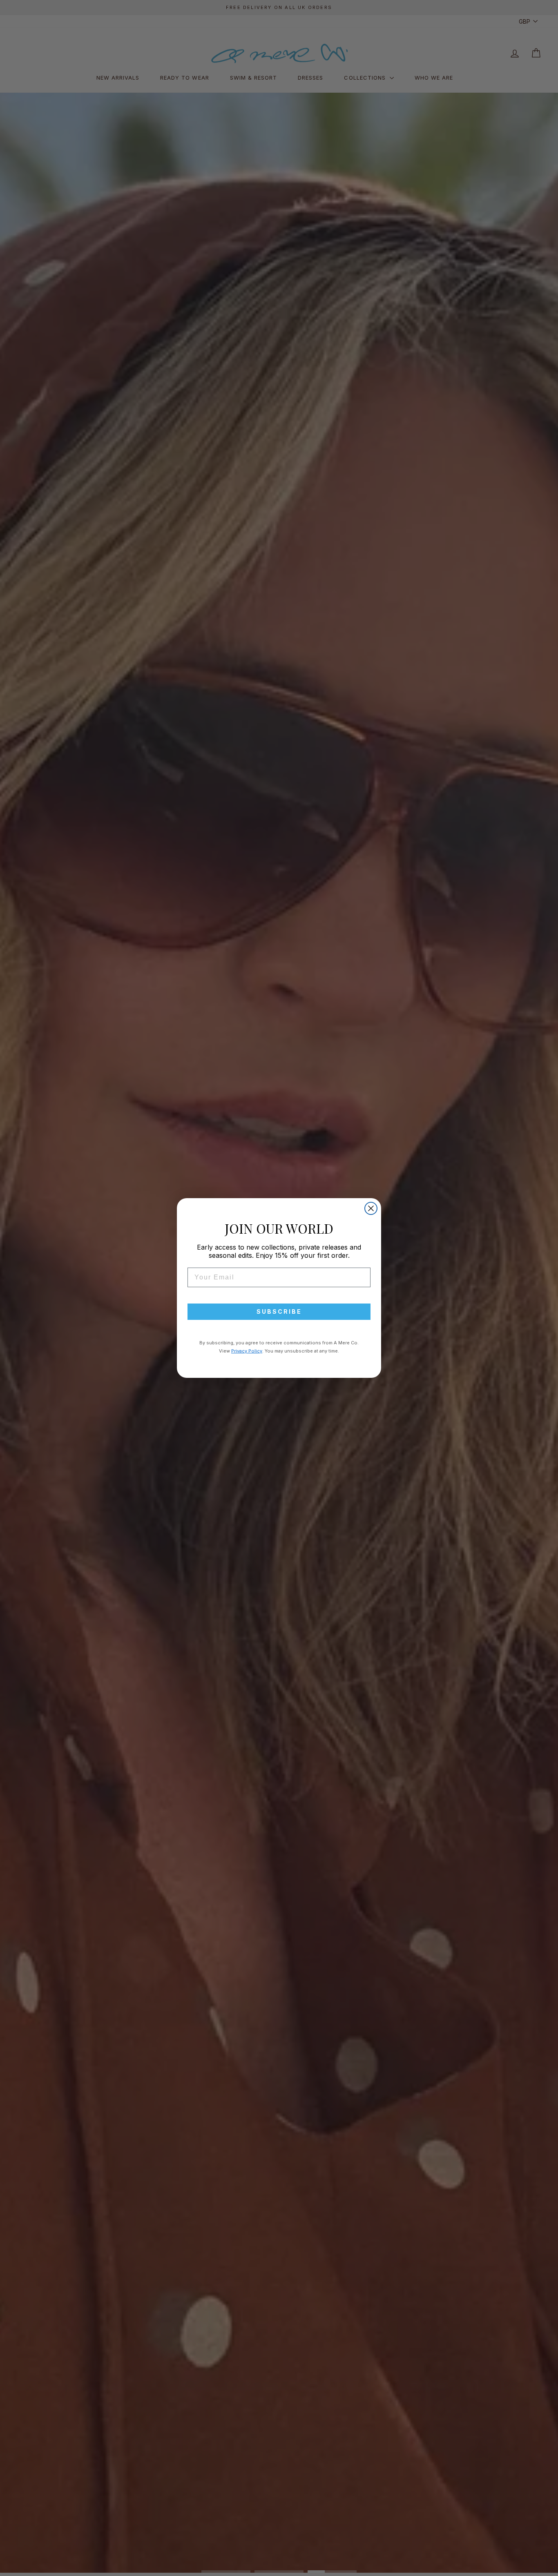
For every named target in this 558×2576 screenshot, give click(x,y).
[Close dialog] (371, 1208)
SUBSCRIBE (279, 1311)
